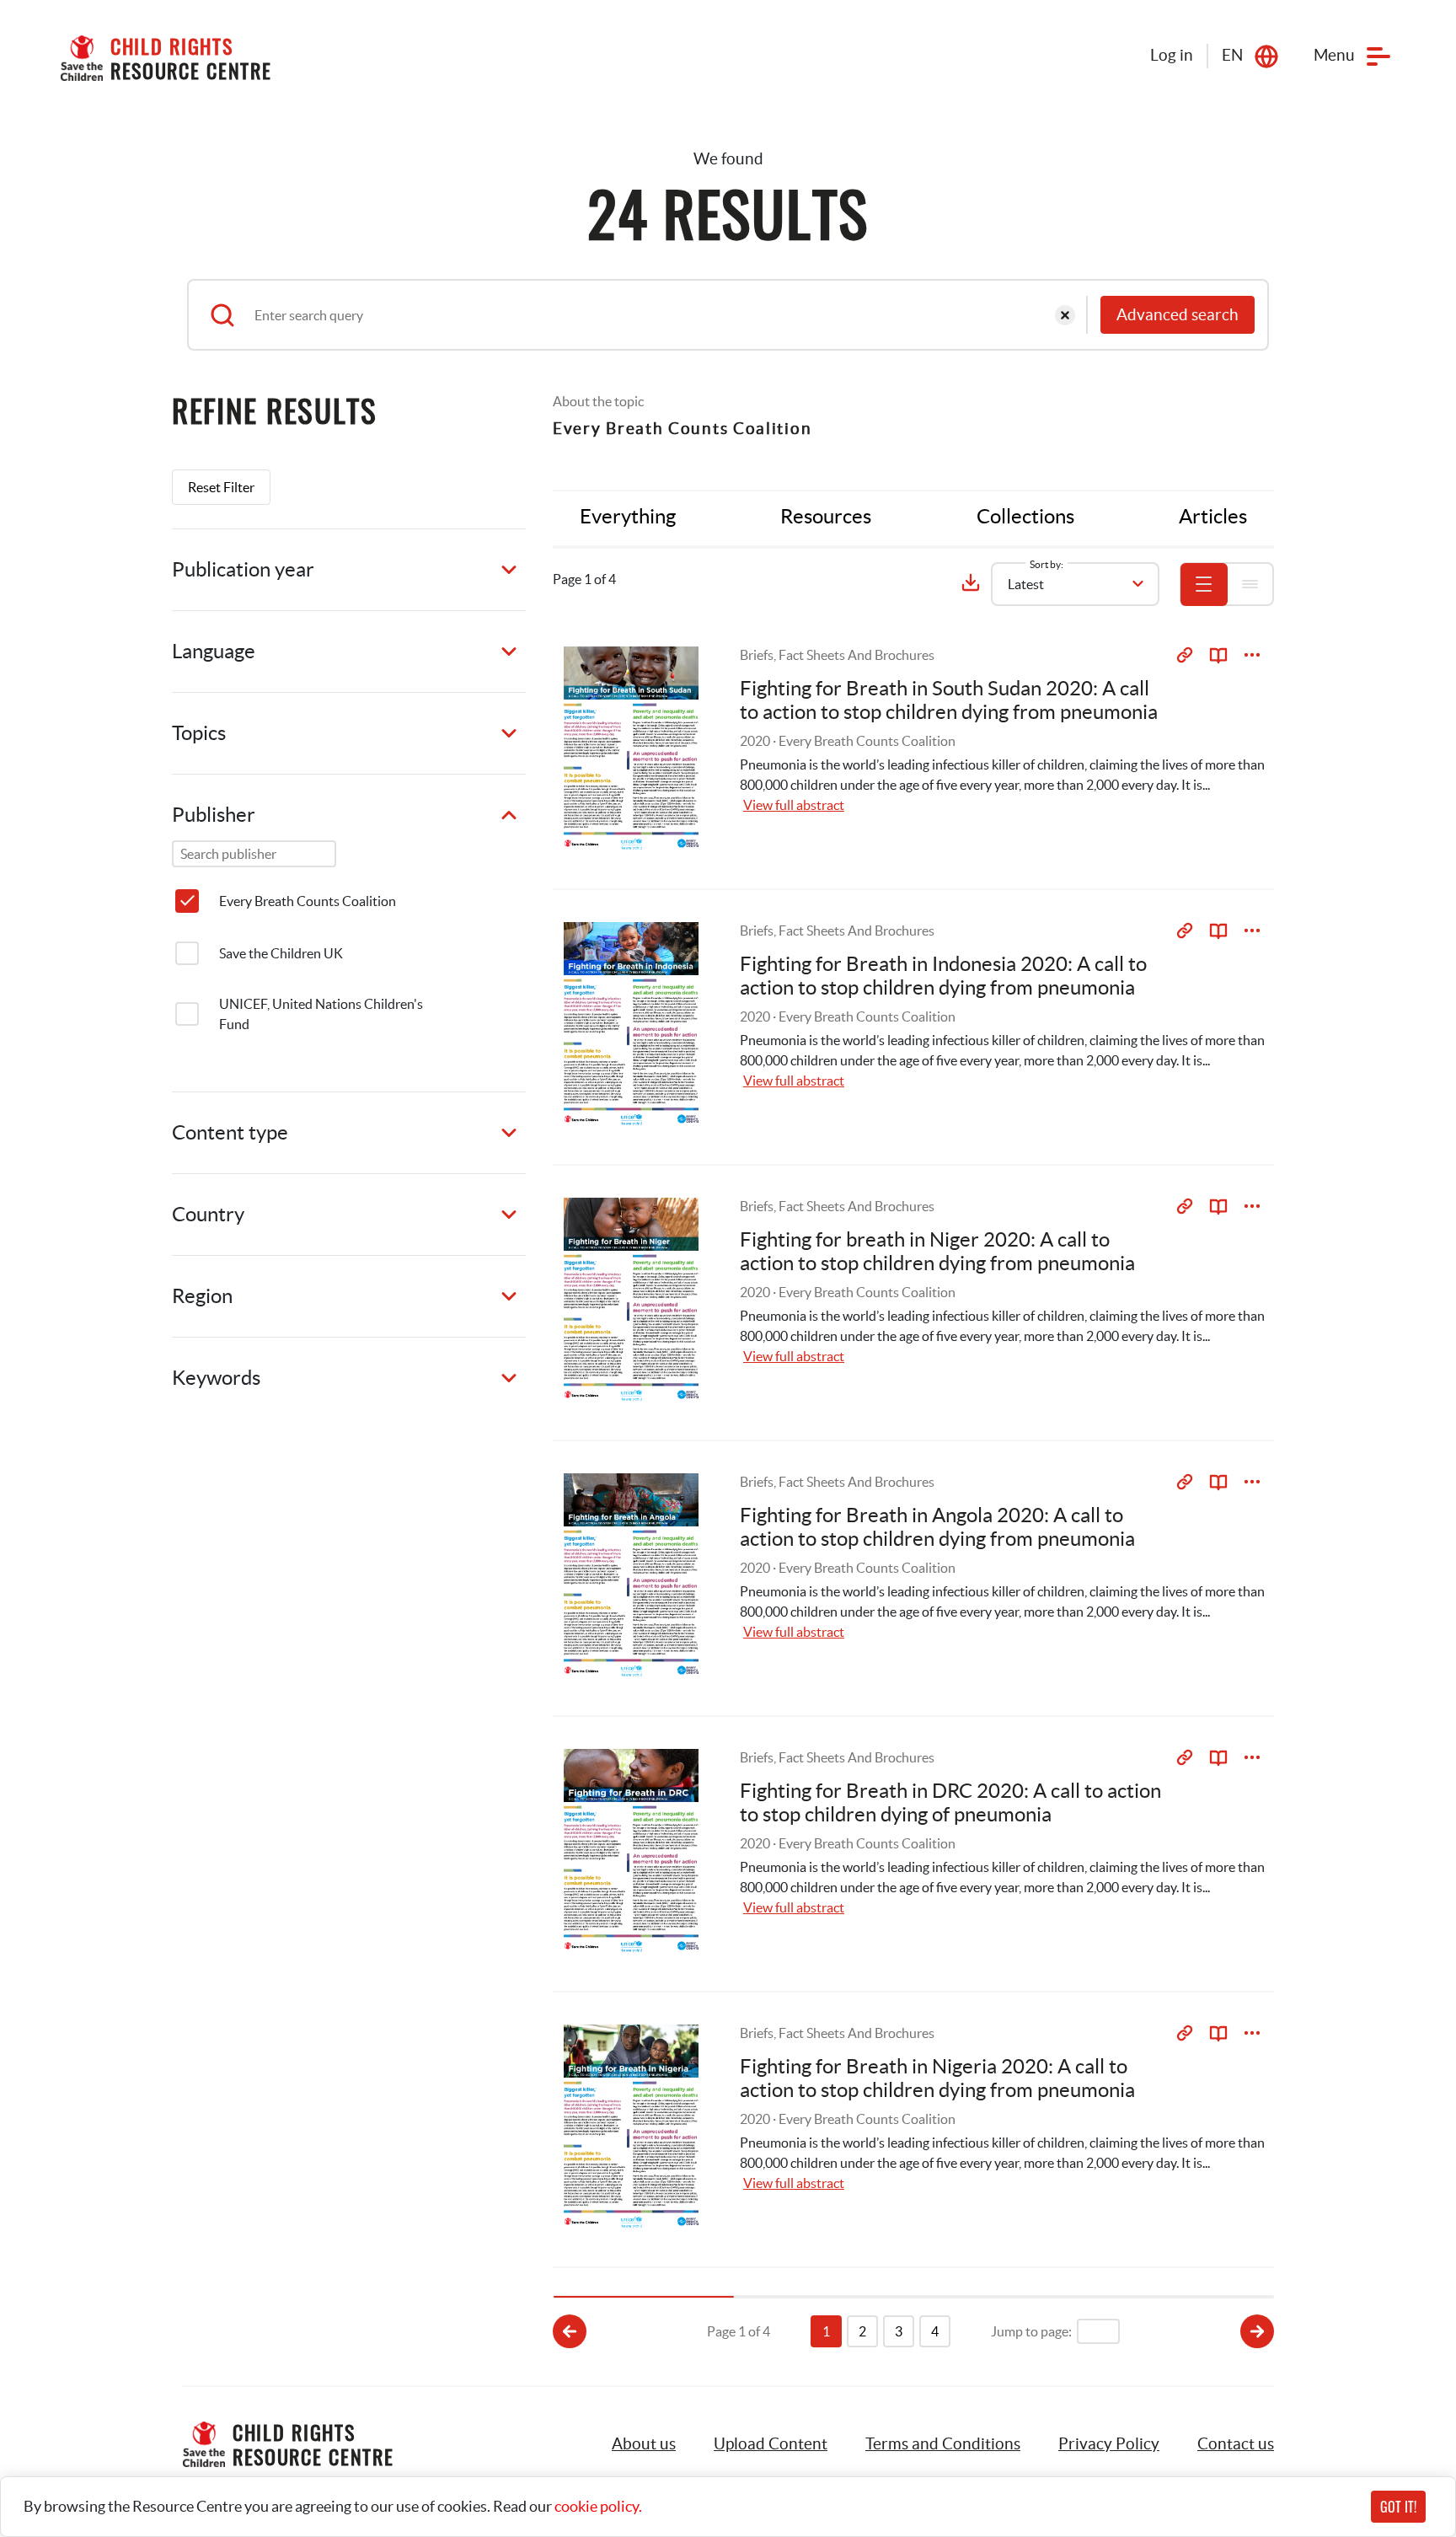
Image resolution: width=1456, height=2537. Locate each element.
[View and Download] (1252, 655)
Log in (1172, 55)
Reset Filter (221, 487)
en (1232, 55)
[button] (771, 2444)
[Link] (1185, 655)
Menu (1334, 55)
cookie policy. (598, 2506)
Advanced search (1178, 315)
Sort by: (1046, 564)
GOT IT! (1398, 2507)
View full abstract (794, 805)
